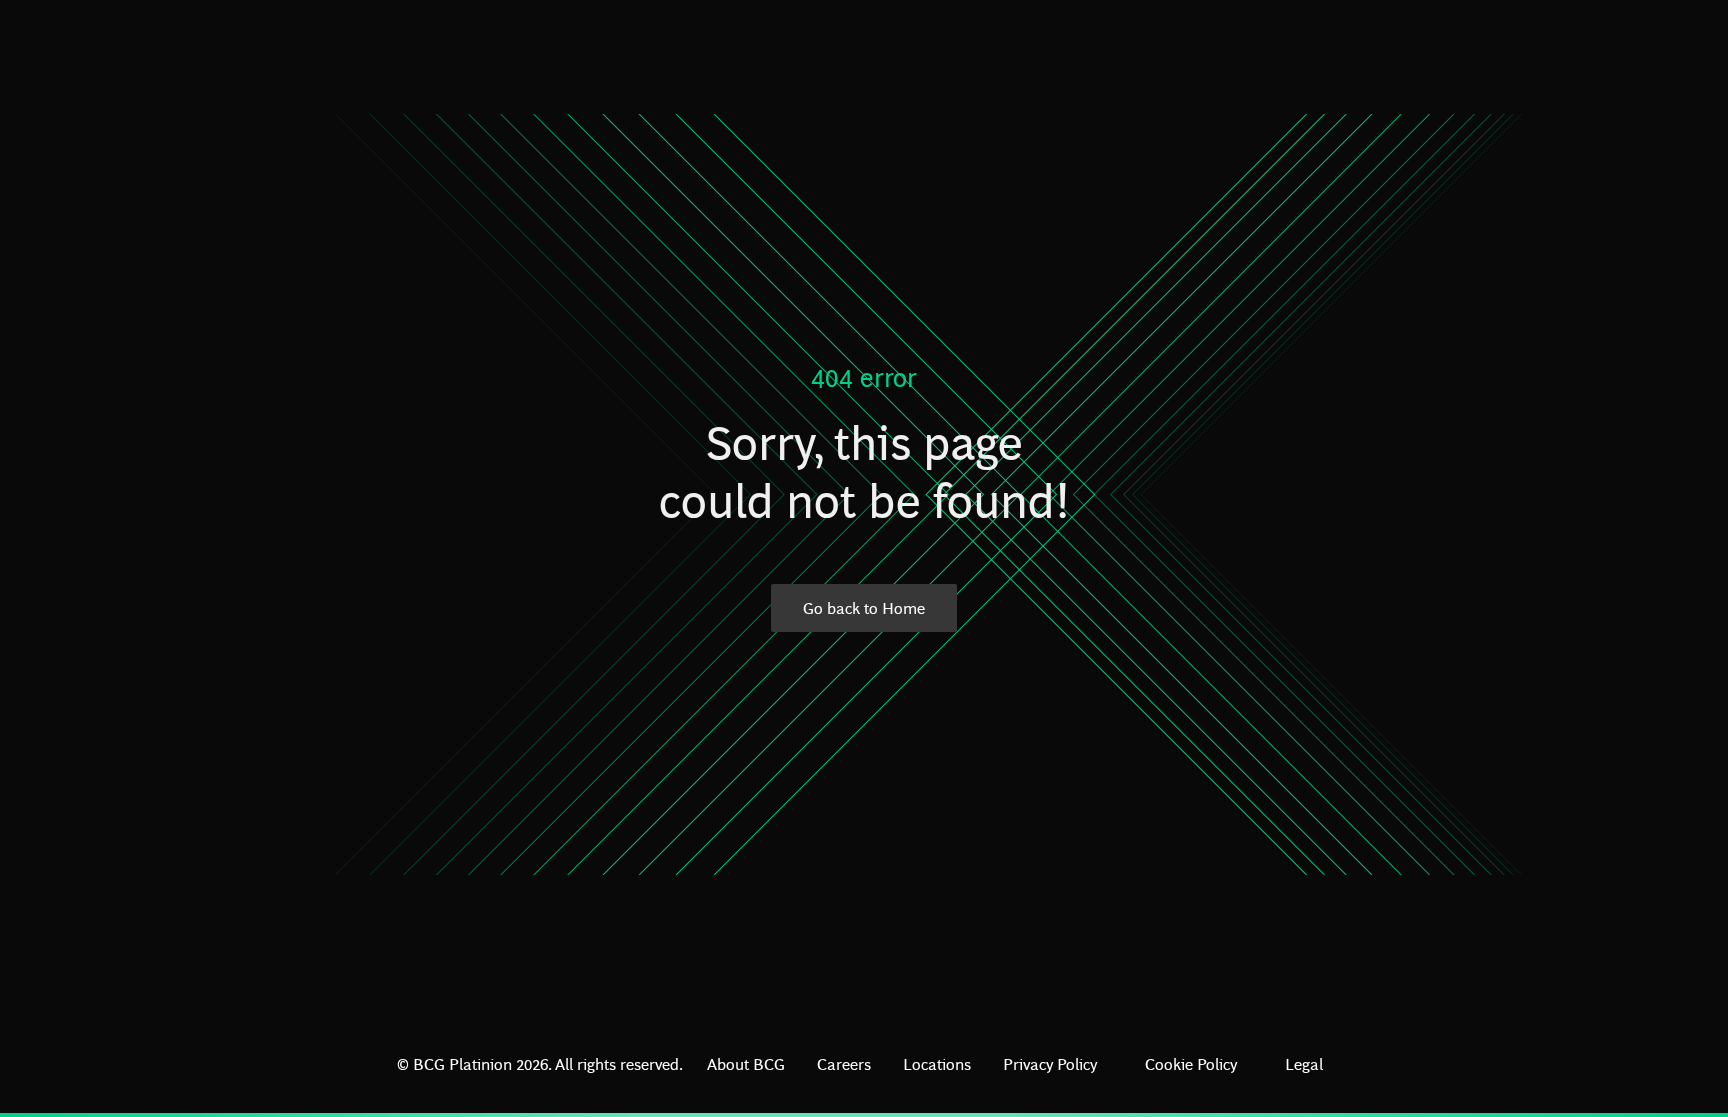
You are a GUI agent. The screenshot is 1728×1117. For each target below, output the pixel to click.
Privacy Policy (1050, 1063)
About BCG (746, 1063)
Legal (1304, 1063)
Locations (937, 1063)
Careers (844, 1063)
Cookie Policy (1191, 1063)
